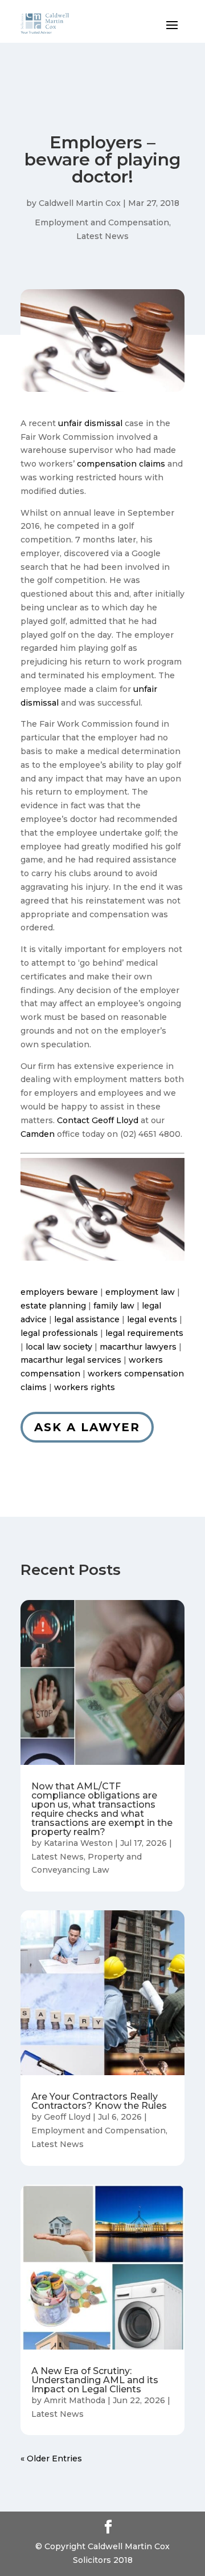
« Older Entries (51, 2458)
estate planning (53, 1306)
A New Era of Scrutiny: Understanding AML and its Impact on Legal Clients (95, 2380)
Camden (38, 1134)
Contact (73, 1120)
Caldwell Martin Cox (80, 203)
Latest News (102, 236)
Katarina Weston (78, 1843)
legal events (152, 1319)
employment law (140, 1292)
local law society (59, 1347)
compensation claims (121, 464)
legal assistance (87, 1319)
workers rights (85, 1387)
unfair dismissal (90, 423)
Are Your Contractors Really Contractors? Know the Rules (99, 2101)
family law (114, 1306)
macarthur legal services (71, 1360)
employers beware (59, 1292)
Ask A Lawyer (87, 1427)
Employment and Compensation (102, 222)
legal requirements (144, 1333)
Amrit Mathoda (75, 2400)
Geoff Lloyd (115, 1120)
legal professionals (59, 1333)
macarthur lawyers (138, 1347)
